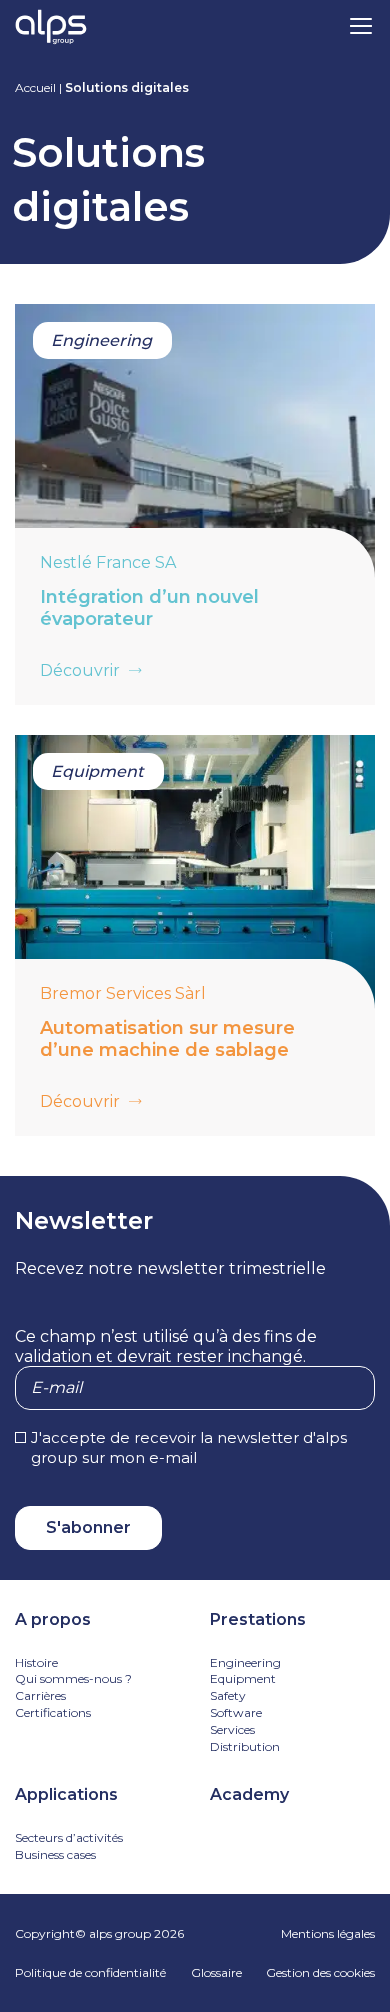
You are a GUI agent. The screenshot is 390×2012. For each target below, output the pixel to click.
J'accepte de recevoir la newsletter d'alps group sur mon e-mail (189, 1447)
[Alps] (51, 29)
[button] (361, 25)
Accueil (35, 87)
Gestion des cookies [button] (320, 1972)
